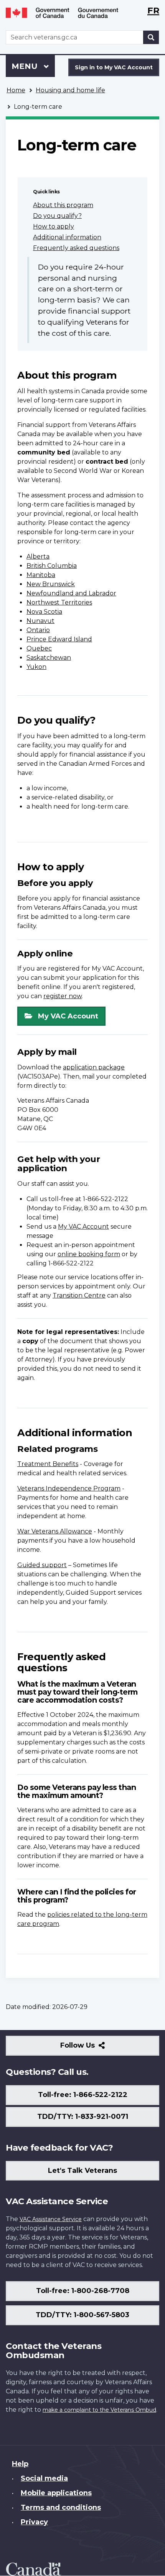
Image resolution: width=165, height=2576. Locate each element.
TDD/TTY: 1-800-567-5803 (82, 2315)
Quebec (39, 648)
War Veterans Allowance (55, 1531)
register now (63, 996)
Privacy (34, 2522)
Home (16, 90)
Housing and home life (70, 90)
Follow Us (94, 2048)
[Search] (151, 37)
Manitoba (41, 575)
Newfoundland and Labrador (71, 593)
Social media (44, 2478)
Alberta (38, 557)
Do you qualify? (57, 216)
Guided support (42, 1565)
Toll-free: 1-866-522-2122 (83, 2095)
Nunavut (40, 621)
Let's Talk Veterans (82, 2171)
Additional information (67, 237)
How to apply (54, 226)
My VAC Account (68, 1016)
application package (94, 1067)
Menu (26, 66)
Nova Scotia (44, 612)
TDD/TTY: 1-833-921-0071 (83, 2117)
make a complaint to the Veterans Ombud (99, 2410)
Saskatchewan (49, 658)
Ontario (38, 630)
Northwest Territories (59, 602)
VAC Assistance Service (51, 2219)
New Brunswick (51, 584)
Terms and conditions (61, 2507)
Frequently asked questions (76, 248)
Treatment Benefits (48, 1464)
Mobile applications (56, 2493)
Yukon (36, 667)
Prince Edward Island (59, 639)
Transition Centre (79, 1295)
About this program (63, 205)
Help (20, 2464)
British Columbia (52, 566)
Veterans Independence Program (69, 1488)
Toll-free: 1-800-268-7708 (83, 2291)
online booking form (89, 1254)
